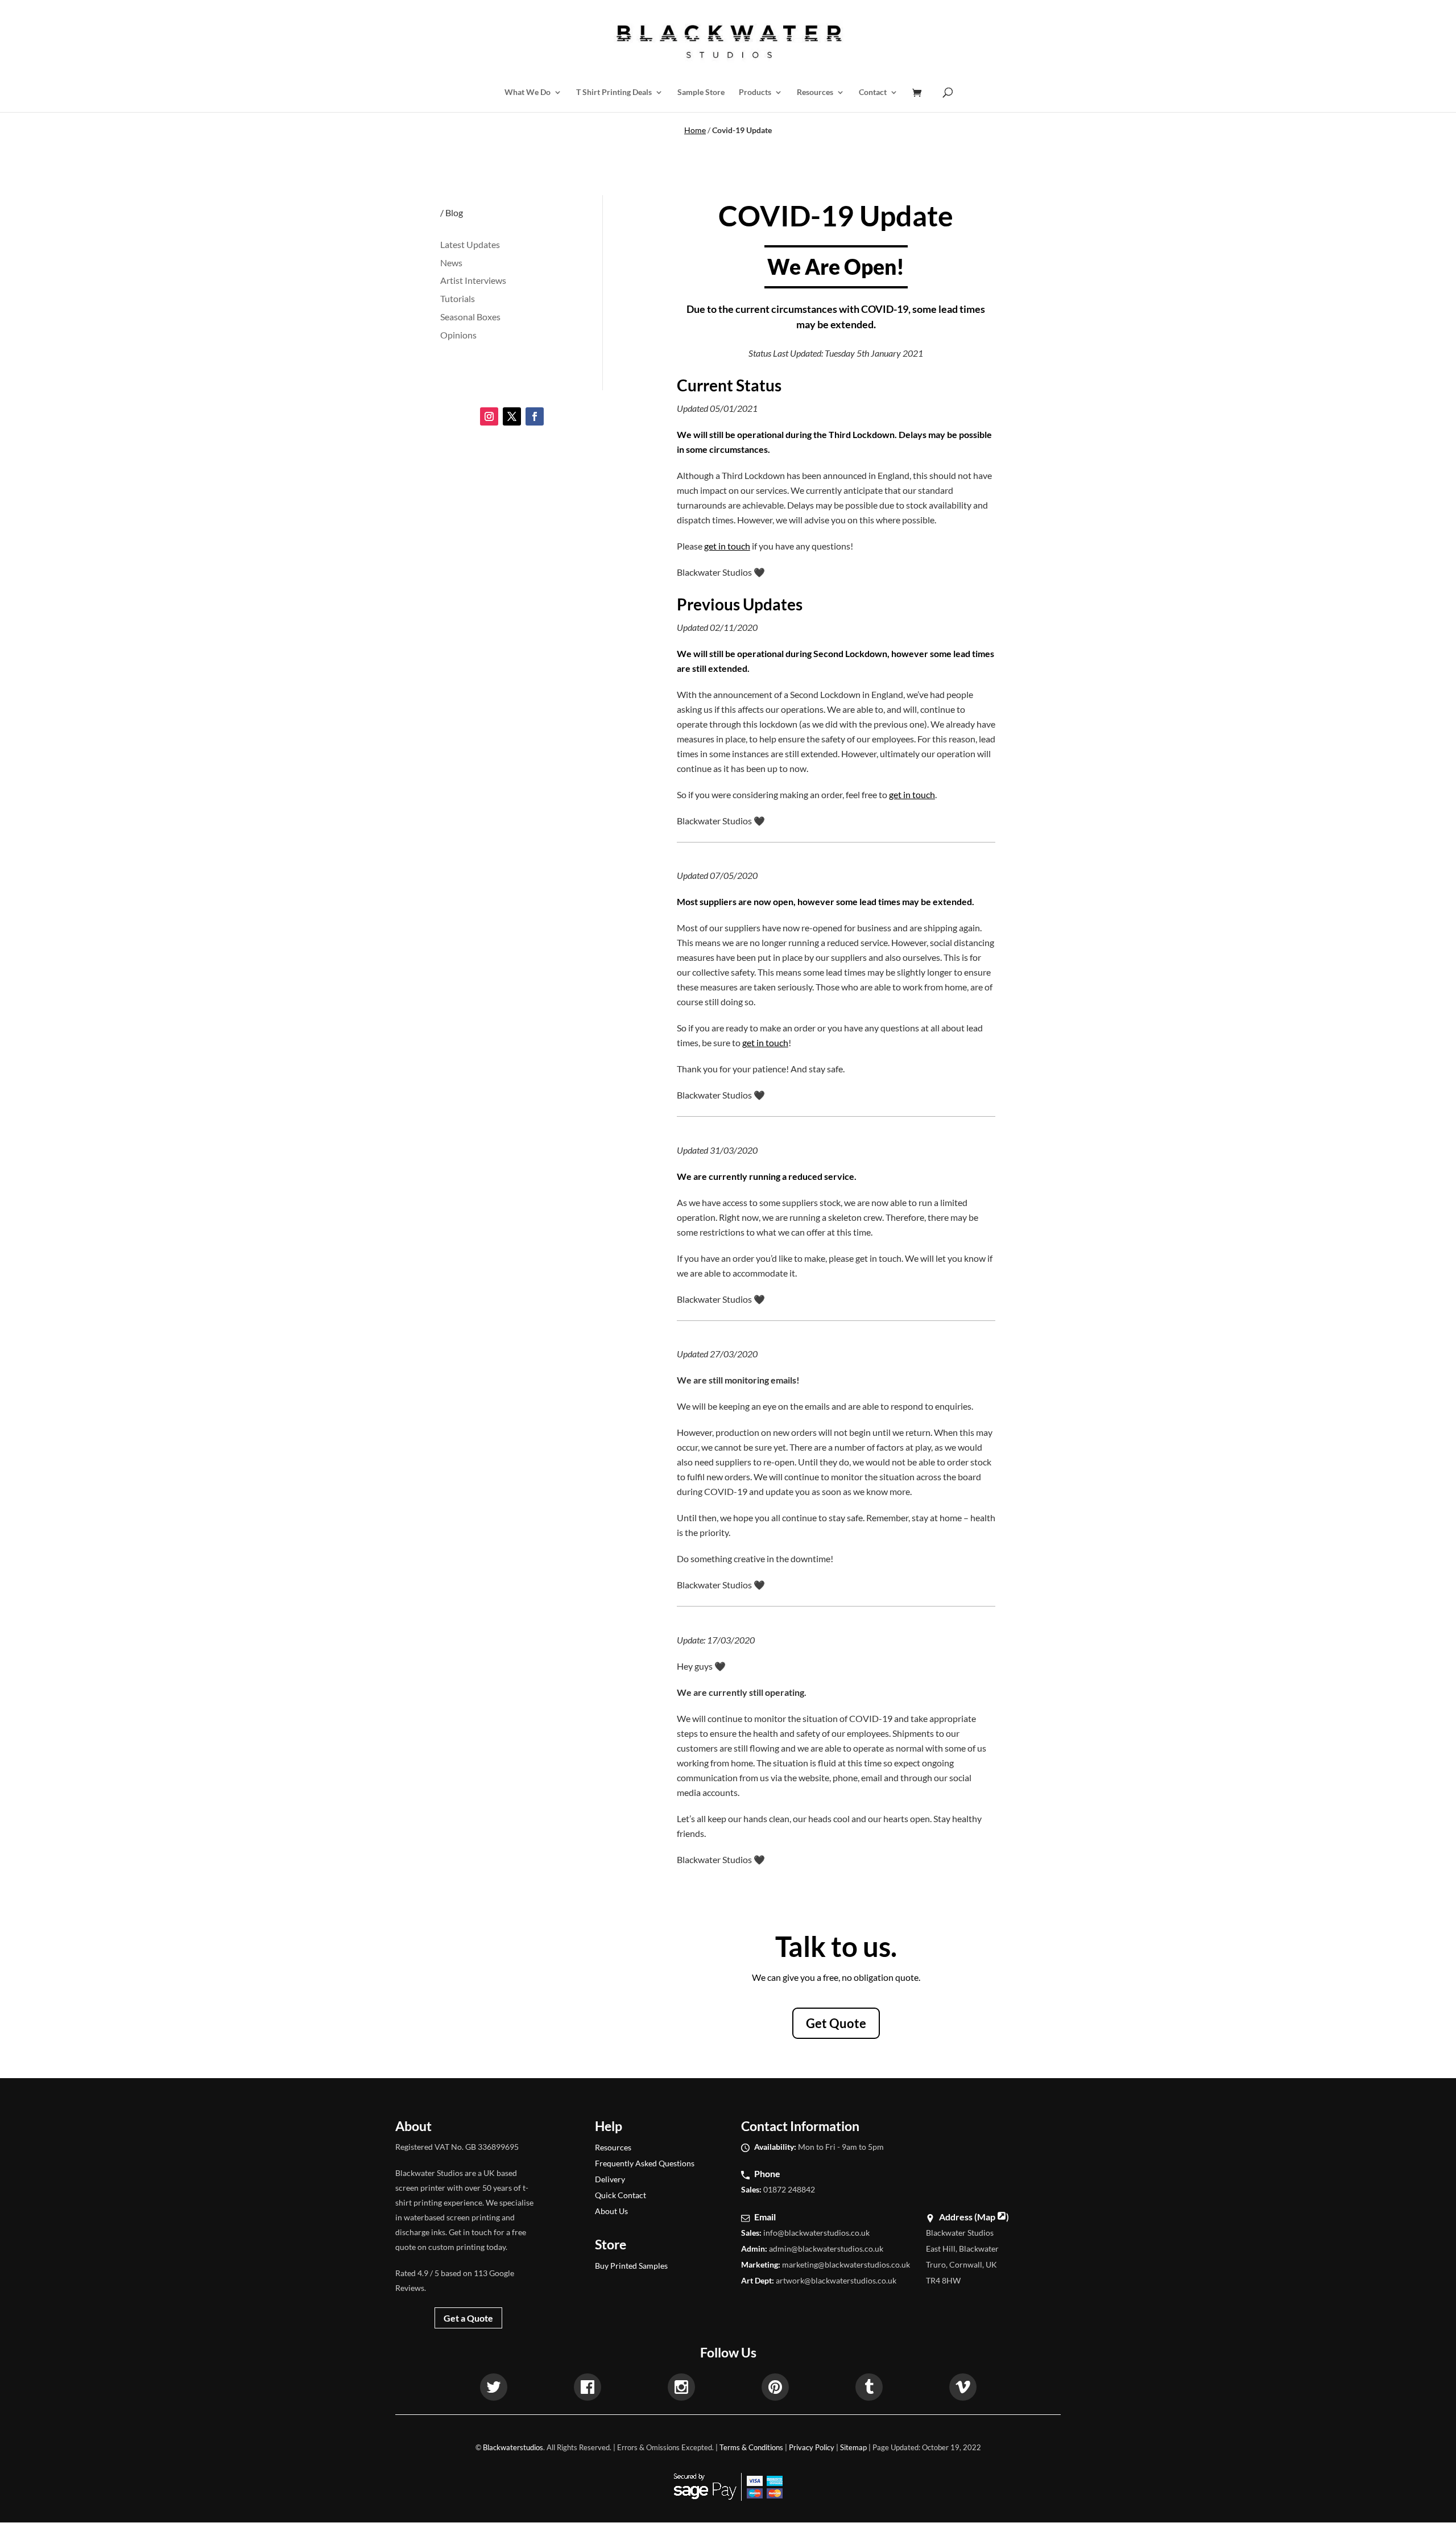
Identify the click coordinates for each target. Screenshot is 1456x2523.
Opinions (458, 335)
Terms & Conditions (751, 2447)
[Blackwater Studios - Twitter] (494, 2389)
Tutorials (458, 298)
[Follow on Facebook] (535, 416)
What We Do (528, 92)
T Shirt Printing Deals (614, 92)
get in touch (727, 546)
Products (755, 92)
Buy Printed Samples (631, 2266)
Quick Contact (621, 2195)
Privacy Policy (812, 2447)
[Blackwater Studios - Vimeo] (963, 2389)
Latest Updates (470, 244)
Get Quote (836, 2023)
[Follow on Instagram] (489, 416)
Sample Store (701, 92)
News (451, 263)
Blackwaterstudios (513, 2447)
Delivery (610, 2179)
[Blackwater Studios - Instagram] (681, 2389)
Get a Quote (468, 2318)
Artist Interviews (473, 280)
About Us (611, 2211)
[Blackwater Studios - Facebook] (588, 2389)
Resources (815, 92)
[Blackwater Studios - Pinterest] (775, 2389)
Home (695, 130)
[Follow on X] (512, 416)
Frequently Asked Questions (645, 2163)
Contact (873, 92)
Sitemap (853, 2447)
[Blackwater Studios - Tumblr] (869, 2389)
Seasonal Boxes (470, 317)
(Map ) (992, 2217)
